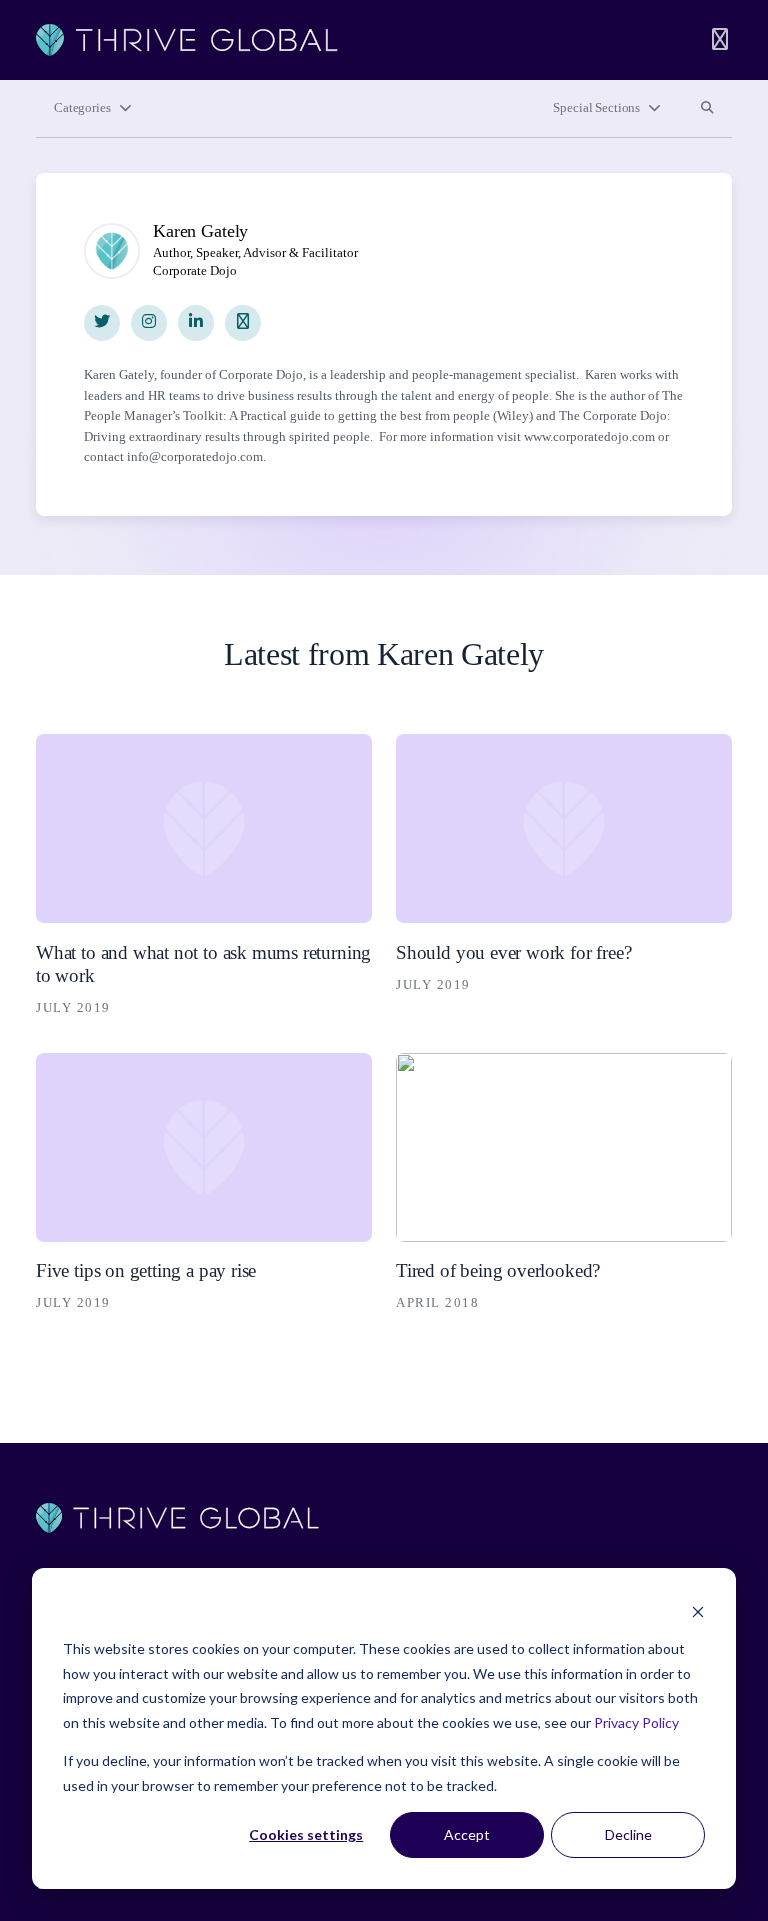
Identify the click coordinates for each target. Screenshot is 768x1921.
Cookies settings (306, 1834)
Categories (82, 108)
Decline (628, 1834)
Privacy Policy (636, 1722)
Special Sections (596, 108)
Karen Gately (200, 231)
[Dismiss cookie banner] (698, 1611)
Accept (467, 1834)
